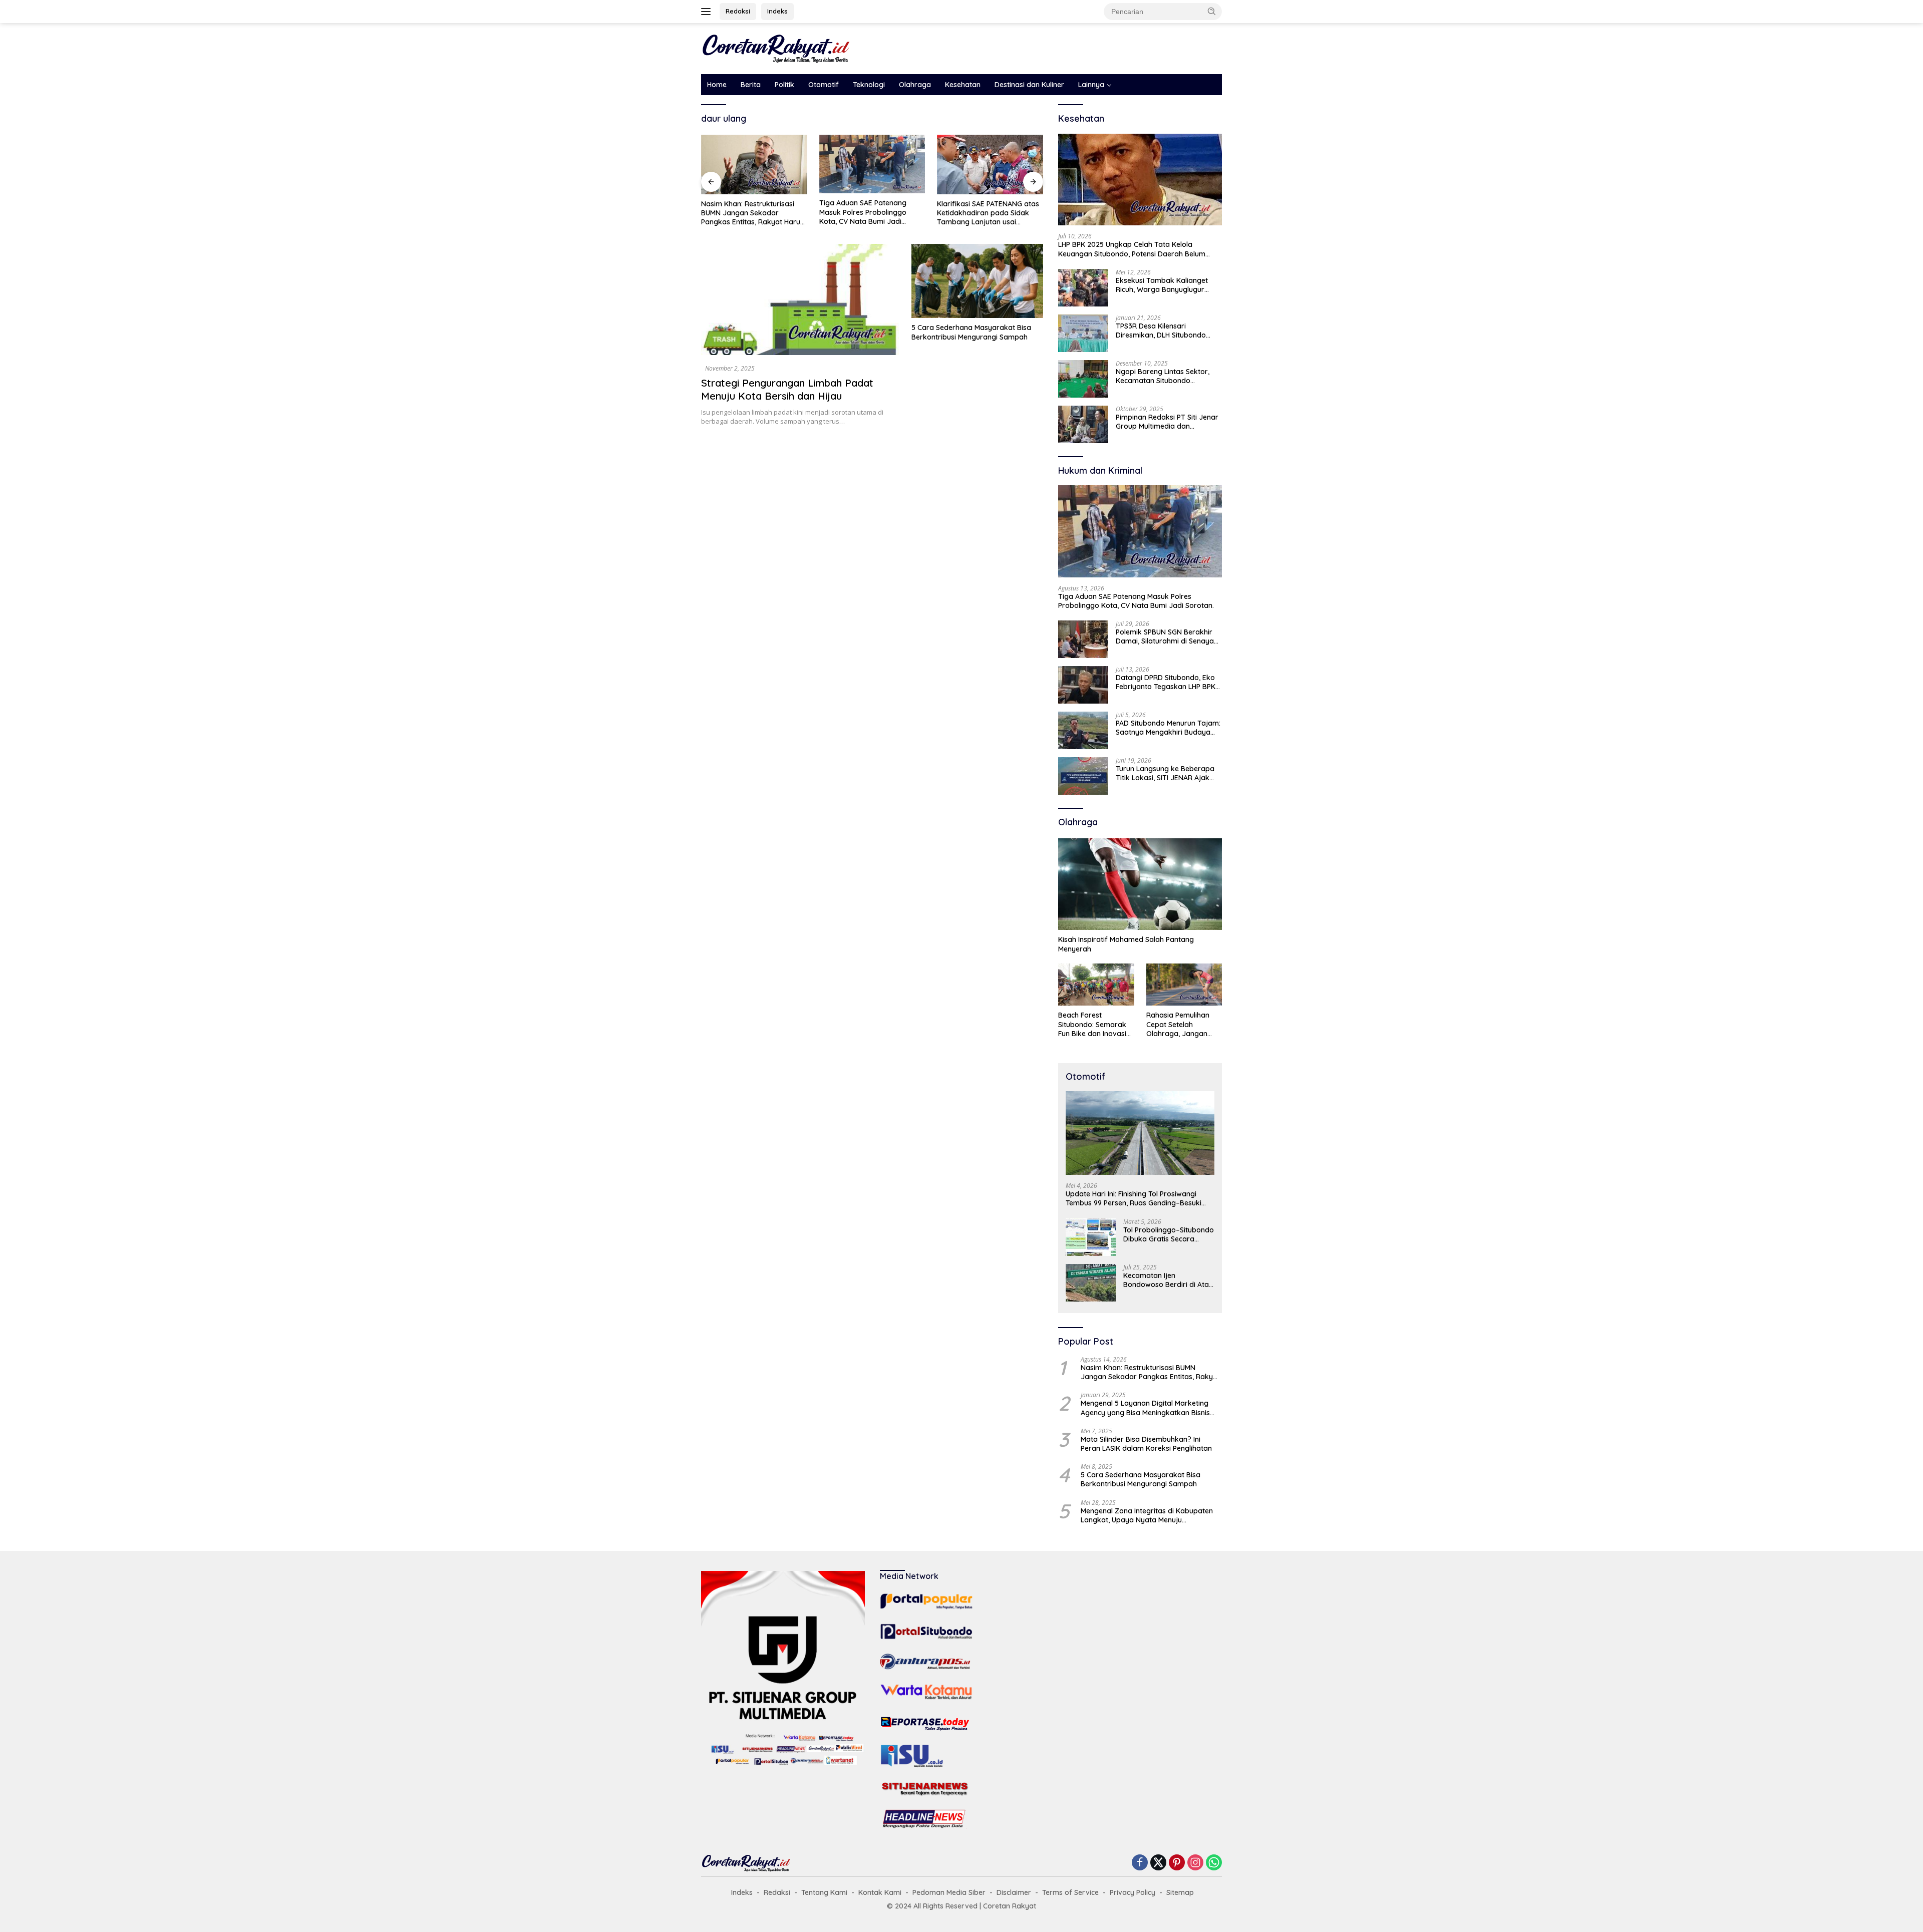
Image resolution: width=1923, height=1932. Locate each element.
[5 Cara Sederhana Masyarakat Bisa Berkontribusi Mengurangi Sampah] (977, 281)
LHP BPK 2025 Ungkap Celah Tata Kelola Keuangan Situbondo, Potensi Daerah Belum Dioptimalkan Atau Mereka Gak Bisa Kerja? (1132, 249)
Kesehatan (963, 85)
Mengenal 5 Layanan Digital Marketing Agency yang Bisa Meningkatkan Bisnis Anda (1145, 1408)
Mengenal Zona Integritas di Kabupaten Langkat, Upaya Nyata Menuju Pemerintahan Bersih (1147, 1515)
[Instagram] (1195, 1863)
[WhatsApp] (1214, 1863)
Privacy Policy (1133, 1892)
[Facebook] (1140, 1863)
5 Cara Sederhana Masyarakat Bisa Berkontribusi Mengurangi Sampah (971, 332)
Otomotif (824, 85)
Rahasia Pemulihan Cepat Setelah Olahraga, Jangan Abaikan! (1178, 1024)
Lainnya (1091, 85)
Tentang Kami (824, 1892)
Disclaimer (1014, 1892)
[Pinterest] (1177, 1863)
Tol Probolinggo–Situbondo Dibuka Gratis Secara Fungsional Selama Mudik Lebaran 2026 (1169, 1234)
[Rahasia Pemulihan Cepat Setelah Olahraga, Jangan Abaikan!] (1184, 985)
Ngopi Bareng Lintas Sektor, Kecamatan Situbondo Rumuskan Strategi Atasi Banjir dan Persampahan (1168, 376)
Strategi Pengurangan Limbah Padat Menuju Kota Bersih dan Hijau (787, 389)
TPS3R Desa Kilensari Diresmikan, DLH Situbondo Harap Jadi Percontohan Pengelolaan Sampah (1161, 331)
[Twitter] (1158, 1863)
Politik (784, 85)
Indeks (777, 11)
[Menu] (708, 12)
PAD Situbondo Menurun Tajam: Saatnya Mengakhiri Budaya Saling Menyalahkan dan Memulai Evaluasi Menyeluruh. (1168, 728)
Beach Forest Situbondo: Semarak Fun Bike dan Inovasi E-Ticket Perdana (1092, 1024)
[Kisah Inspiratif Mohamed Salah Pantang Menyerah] (1140, 884)
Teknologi (869, 85)
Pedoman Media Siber (949, 1892)
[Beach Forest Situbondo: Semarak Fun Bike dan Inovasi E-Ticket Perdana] (1096, 985)
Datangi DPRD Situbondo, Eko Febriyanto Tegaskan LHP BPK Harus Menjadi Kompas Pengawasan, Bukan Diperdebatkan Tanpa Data (1166, 682)
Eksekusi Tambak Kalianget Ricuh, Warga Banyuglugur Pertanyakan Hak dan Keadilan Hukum (1168, 285)
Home (717, 85)
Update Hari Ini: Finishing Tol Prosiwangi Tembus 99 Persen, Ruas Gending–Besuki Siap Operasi (1134, 1198)
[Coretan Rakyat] (776, 48)
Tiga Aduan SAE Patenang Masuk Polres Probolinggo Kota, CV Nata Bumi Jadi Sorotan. (863, 212)
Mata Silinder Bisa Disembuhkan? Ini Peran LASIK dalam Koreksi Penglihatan (1146, 1444)
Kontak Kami (880, 1892)
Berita (751, 85)
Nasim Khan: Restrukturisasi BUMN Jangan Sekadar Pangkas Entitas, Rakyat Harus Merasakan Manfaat (752, 213)
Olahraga (915, 85)
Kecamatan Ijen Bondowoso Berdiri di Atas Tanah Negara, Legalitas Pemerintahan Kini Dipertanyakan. (1168, 1280)
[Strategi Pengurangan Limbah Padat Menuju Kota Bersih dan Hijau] (800, 299)
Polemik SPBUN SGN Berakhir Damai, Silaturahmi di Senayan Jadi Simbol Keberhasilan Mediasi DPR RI (1167, 636)
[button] (1212, 11)
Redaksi (738, 11)
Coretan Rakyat (1010, 1906)
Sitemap (1180, 1892)
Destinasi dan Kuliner (1029, 85)
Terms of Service (1070, 1892)
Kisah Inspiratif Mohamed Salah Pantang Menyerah (1126, 944)
